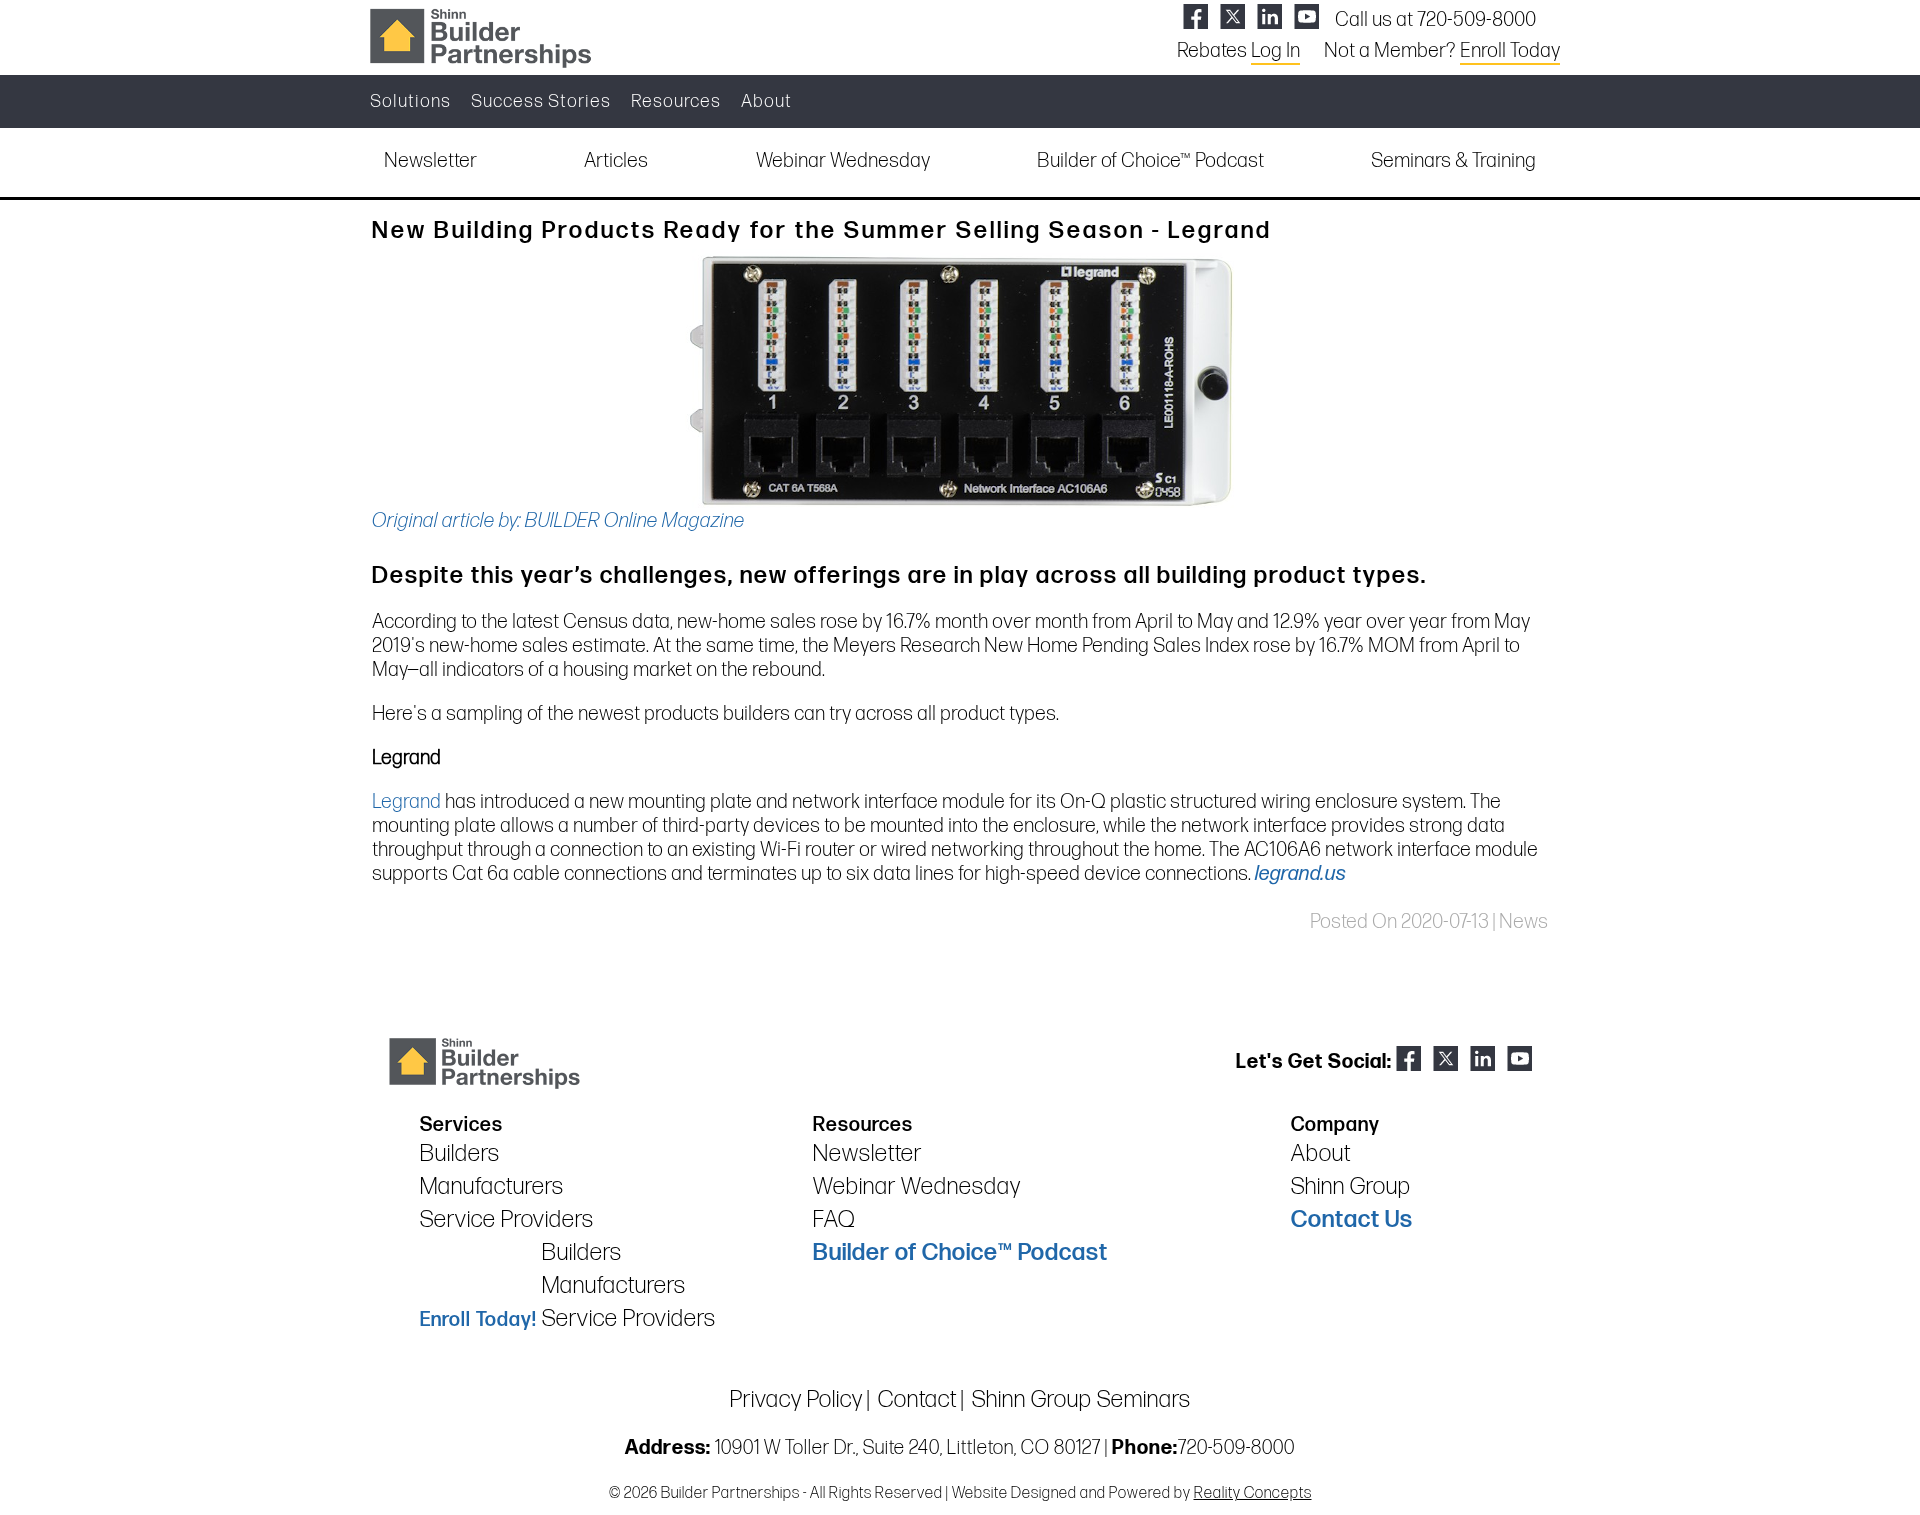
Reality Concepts (1253, 1493)
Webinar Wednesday (843, 161)
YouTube (1306, 16)
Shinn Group (1351, 1186)
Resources (676, 101)
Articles (616, 161)
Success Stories (541, 101)
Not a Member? (1442, 51)
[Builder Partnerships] (480, 36)
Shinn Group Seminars (1081, 1399)
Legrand (406, 802)
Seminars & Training (1453, 161)
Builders (460, 1153)
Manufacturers (492, 1186)
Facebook (1195, 16)
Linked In (1269, 16)
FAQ (834, 1219)
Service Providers (507, 1219)
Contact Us (1352, 1219)
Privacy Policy (796, 1399)
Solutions (410, 101)
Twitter (1232, 16)
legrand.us (1300, 874)
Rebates (1238, 51)
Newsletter (430, 161)
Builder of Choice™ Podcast (1150, 161)
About (766, 101)
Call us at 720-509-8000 (1435, 20)
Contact (917, 1399)
